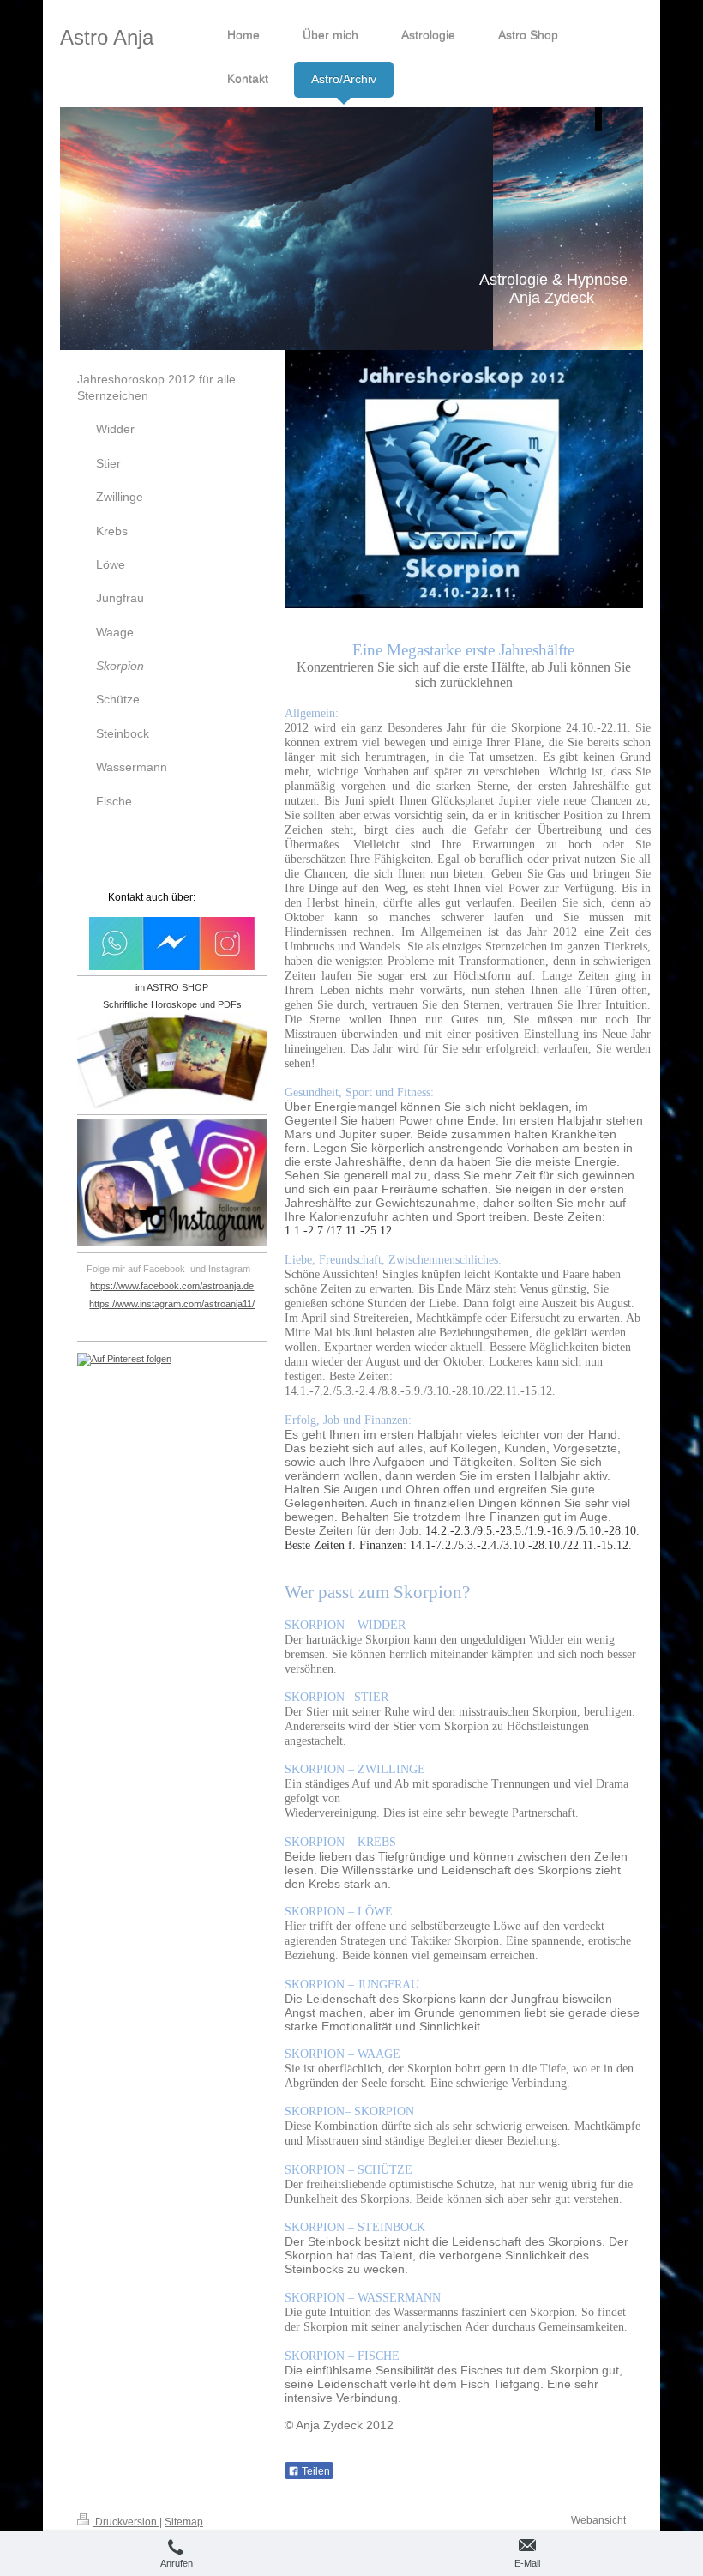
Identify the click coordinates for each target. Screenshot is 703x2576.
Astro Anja (107, 37)
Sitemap (184, 2522)
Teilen (315, 2471)
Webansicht (598, 2520)
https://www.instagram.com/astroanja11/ (172, 1304)
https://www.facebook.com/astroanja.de (172, 1286)
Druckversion (126, 2522)
